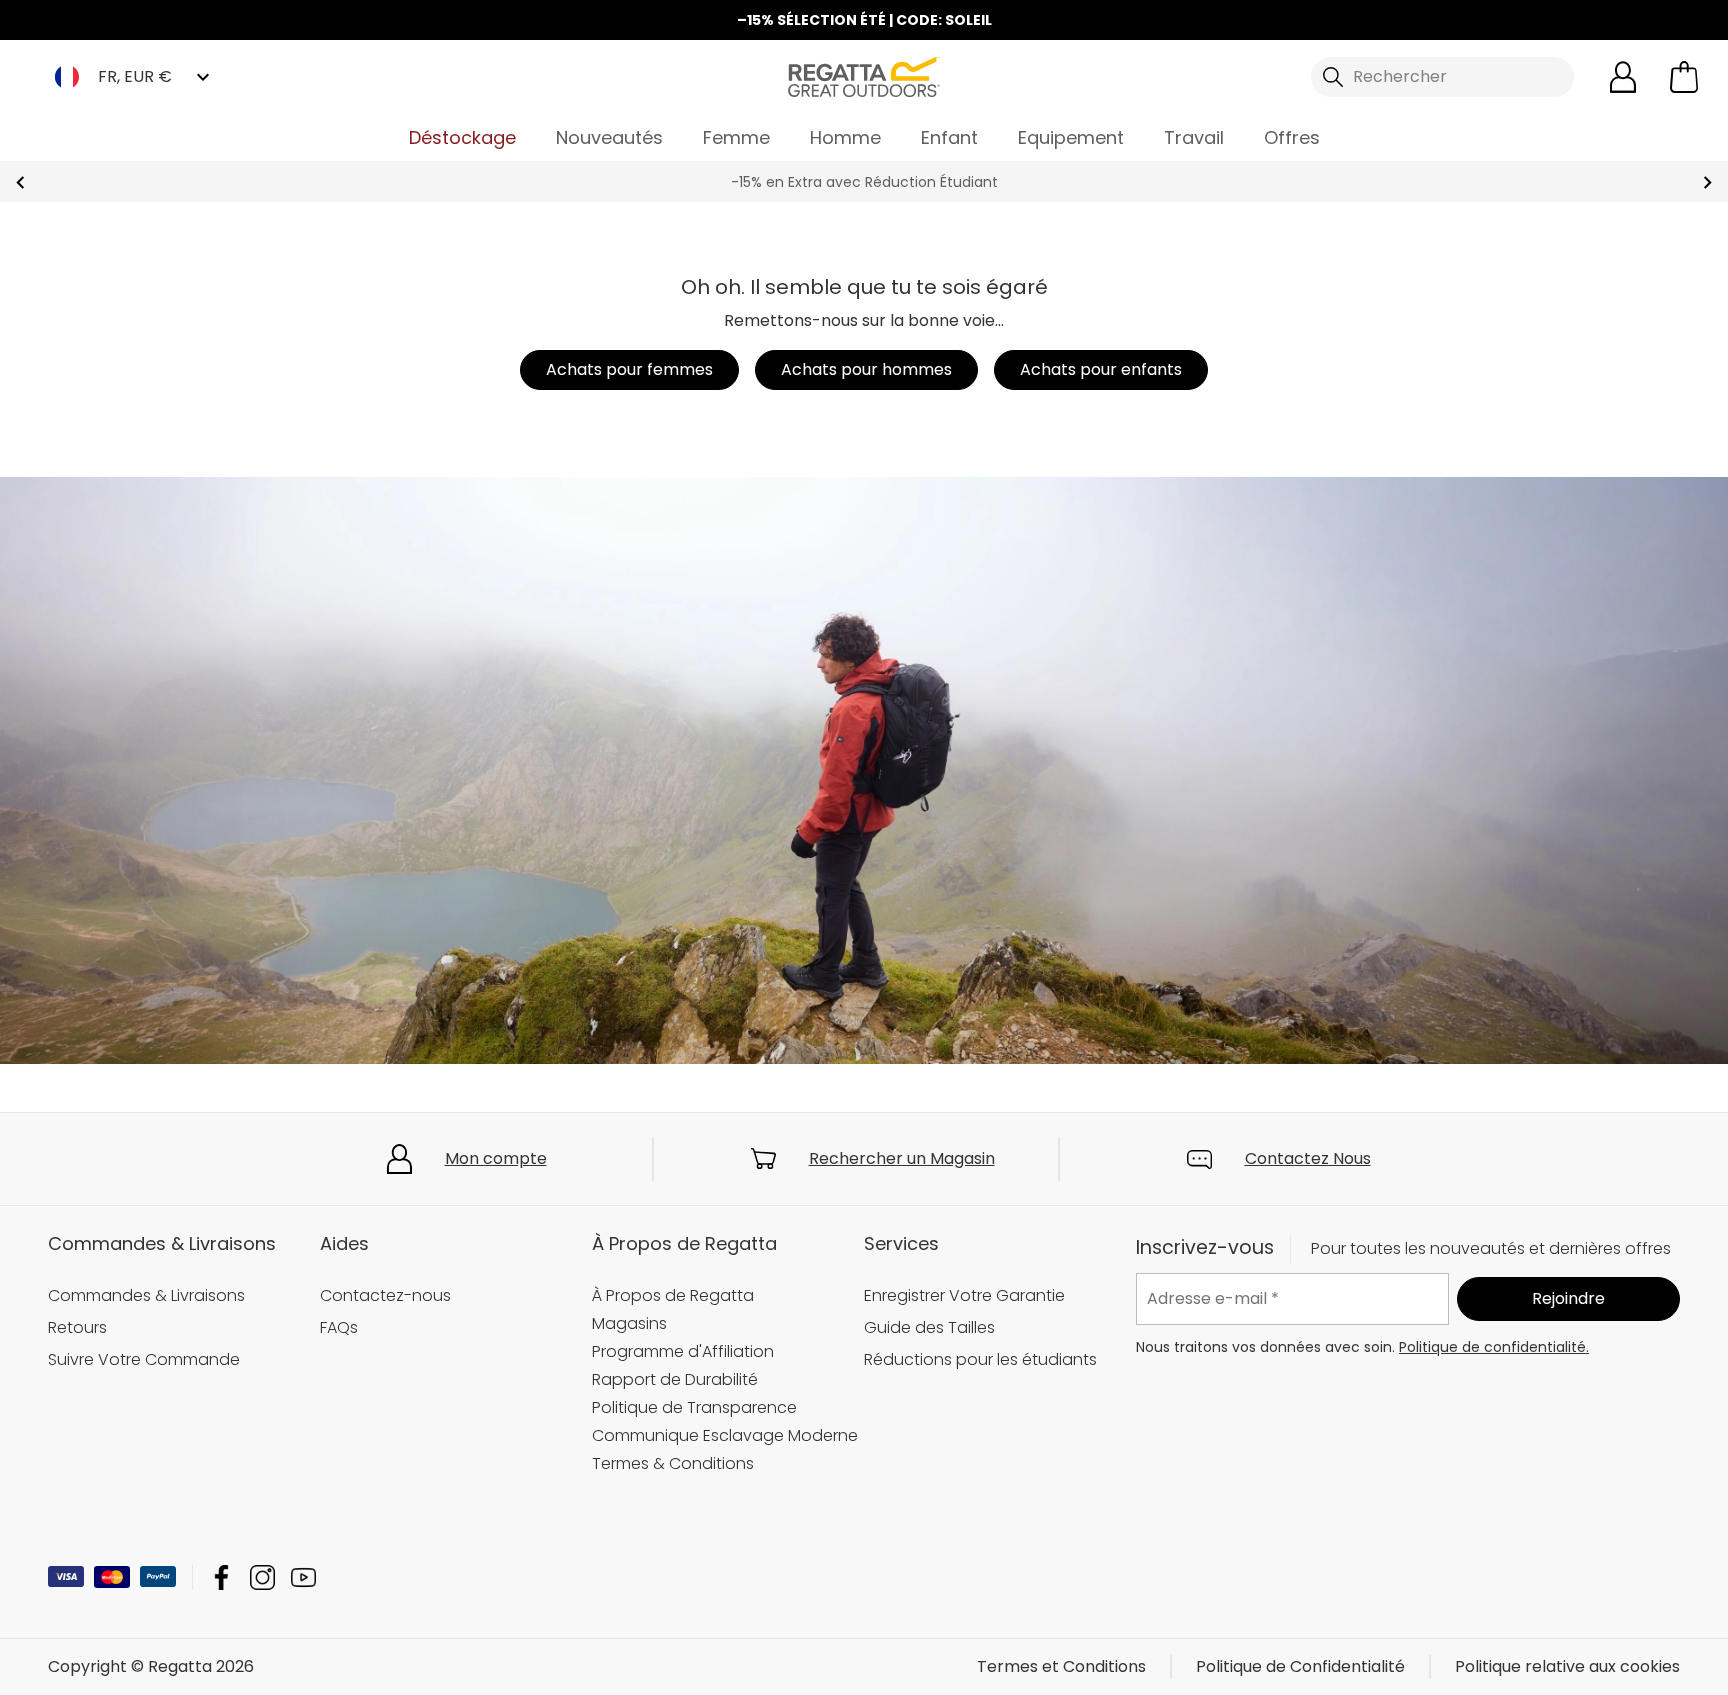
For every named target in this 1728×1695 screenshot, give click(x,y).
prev (20, 182)
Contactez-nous (385, 1295)
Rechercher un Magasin (902, 1158)
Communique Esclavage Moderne (725, 1435)
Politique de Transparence (694, 1407)
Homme (845, 137)
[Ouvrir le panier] (1684, 77)
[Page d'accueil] (864, 75)
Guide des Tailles (929, 1327)
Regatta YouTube (303, 1577)
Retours (77, 1327)
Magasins (629, 1323)
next (1707, 182)
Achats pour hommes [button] (866, 369)
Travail (1194, 137)
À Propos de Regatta (673, 1295)
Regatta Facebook (221, 1577)
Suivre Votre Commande (144, 1359)
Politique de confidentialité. (1494, 1347)
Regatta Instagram (262, 1577)
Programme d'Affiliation (683, 1351)
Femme (736, 137)
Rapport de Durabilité (675, 1379)
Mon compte (496, 1158)
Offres (1292, 137)
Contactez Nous (1308, 1158)
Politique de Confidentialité (1300, 1666)
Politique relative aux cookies (1567, 1666)
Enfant (949, 137)
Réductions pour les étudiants (980, 1359)
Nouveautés (609, 137)
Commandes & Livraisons (146, 1295)
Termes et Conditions (1061, 1666)
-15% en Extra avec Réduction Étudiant (864, 182)
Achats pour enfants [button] (1101, 369)
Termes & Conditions (673, 1463)
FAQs (339, 1327)
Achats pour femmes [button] (629, 369)
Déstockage (462, 137)
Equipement (1071, 137)
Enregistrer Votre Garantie (964, 1295)
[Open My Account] (1623, 77)
